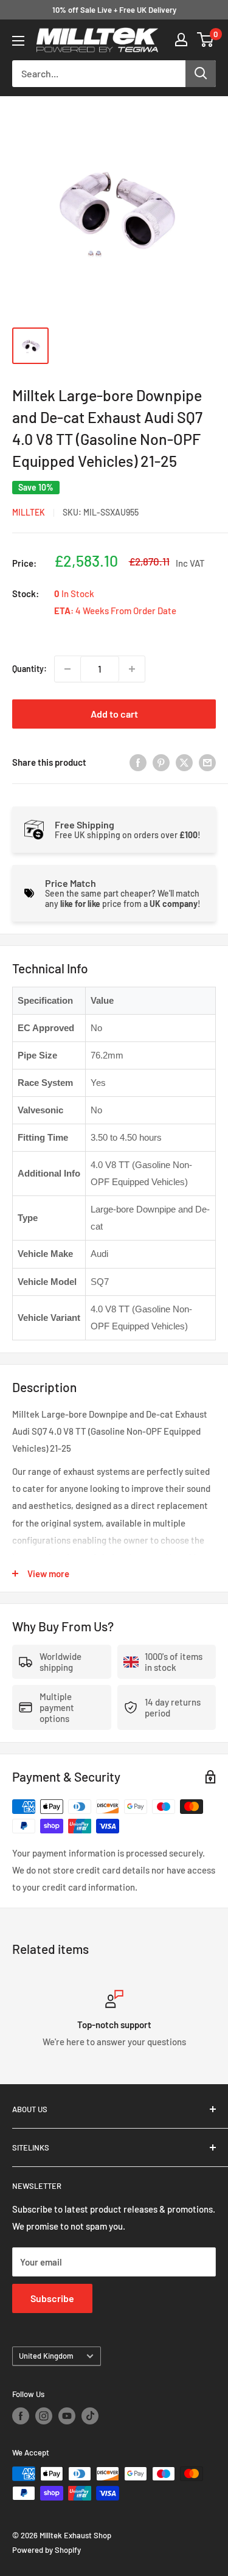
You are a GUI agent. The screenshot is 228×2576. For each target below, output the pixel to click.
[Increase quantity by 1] (132, 669)
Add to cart (114, 714)
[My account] (181, 40)
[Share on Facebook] (138, 762)
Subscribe (52, 2298)
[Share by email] (207, 762)
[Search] (201, 74)
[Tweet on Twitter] (184, 762)
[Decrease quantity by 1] (67, 669)
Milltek (29, 512)
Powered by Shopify (47, 2550)
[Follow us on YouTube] (67, 2416)
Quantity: (29, 669)
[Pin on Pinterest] (161, 762)
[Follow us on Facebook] (21, 2416)
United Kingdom (46, 2356)
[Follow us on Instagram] (44, 2416)
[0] (206, 40)
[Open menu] (18, 41)
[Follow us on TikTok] (90, 2416)
